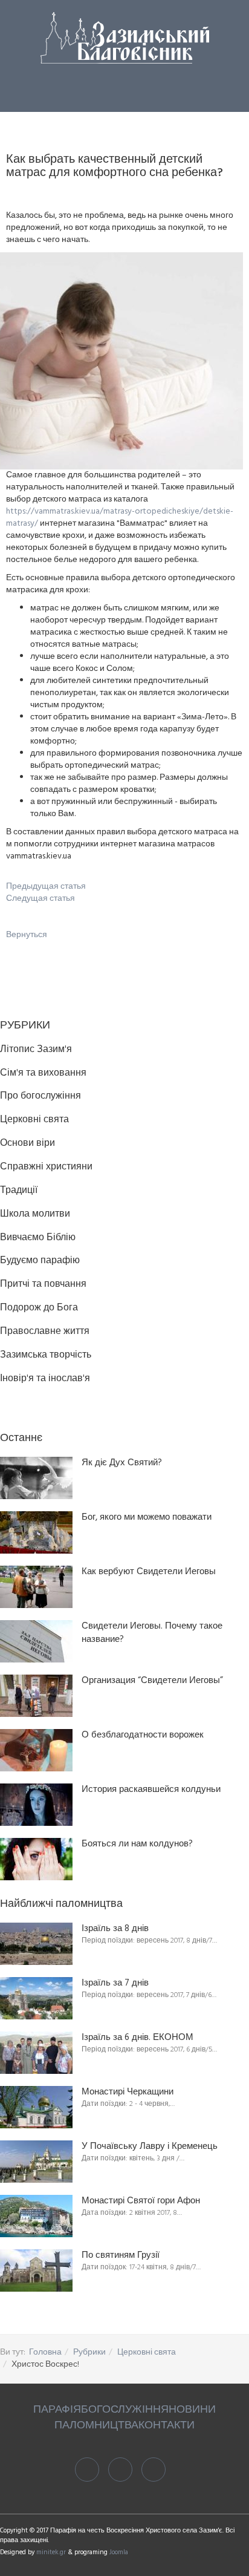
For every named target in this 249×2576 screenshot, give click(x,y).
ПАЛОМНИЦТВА (96, 2426)
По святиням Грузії (121, 2256)
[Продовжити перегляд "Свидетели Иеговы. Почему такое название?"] (36, 1641)
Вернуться (27, 935)
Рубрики (89, 2352)
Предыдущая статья (46, 887)
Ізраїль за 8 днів (115, 1929)
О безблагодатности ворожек (143, 1735)
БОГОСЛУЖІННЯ (125, 2410)
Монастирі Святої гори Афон (141, 2201)
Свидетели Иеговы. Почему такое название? (152, 1633)
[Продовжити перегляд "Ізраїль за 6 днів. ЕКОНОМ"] (36, 2053)
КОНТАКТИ (167, 2426)
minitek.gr (52, 2552)
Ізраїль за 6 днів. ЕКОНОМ (137, 2038)
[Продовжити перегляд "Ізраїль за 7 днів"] (36, 1998)
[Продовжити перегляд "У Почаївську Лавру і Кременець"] (36, 2162)
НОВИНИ (192, 2410)
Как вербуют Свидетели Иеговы (149, 1572)
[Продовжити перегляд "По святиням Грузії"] (36, 2270)
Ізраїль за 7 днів (115, 1983)
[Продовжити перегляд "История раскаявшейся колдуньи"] (36, 1805)
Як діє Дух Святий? (122, 1463)
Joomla (119, 2552)
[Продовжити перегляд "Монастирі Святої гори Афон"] (36, 2216)
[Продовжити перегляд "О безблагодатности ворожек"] (36, 1750)
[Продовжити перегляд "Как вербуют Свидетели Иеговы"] (36, 1587)
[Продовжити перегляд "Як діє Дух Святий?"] (36, 1478)
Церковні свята (147, 2352)
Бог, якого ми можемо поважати (147, 1518)
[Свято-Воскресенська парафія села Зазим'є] (125, 38)
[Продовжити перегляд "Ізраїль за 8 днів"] (36, 1944)
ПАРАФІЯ (57, 2410)
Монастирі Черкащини (128, 2092)
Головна (45, 2352)
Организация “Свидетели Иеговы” (152, 1681)
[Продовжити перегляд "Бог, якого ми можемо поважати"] (36, 1532)
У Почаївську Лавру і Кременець (150, 2147)
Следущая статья (40, 899)
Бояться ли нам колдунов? (137, 1844)
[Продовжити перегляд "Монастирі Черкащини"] (36, 2107)
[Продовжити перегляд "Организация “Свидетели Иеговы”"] (36, 1696)
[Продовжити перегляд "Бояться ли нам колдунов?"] (36, 1859)
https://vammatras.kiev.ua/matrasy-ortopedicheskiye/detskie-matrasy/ (120, 518)
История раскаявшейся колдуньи (151, 1790)
